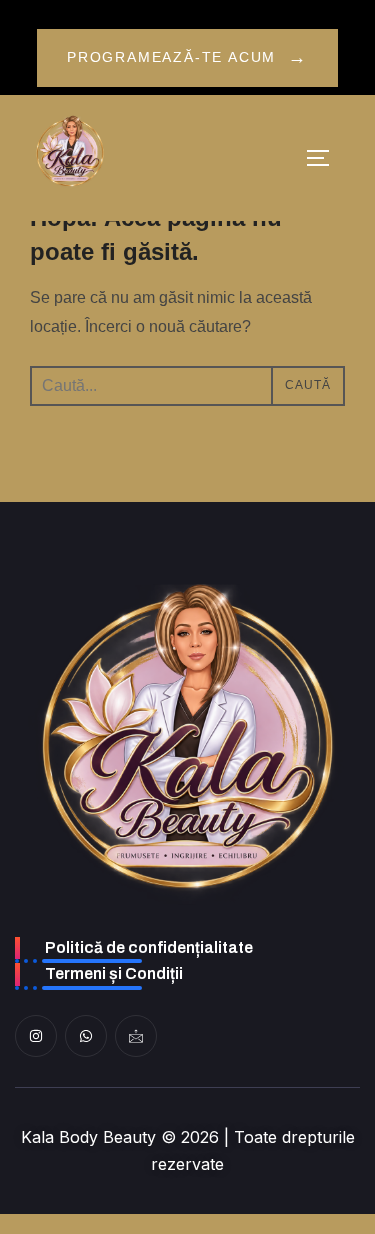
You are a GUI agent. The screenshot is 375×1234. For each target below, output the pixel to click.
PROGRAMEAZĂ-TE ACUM (187, 57)
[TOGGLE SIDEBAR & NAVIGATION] (325, 158)
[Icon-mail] (136, 1036)
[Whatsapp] (86, 1036)
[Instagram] (36, 1036)
